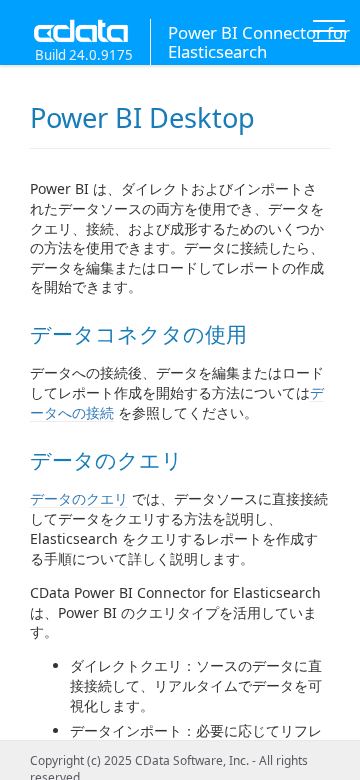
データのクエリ (79, 498)
